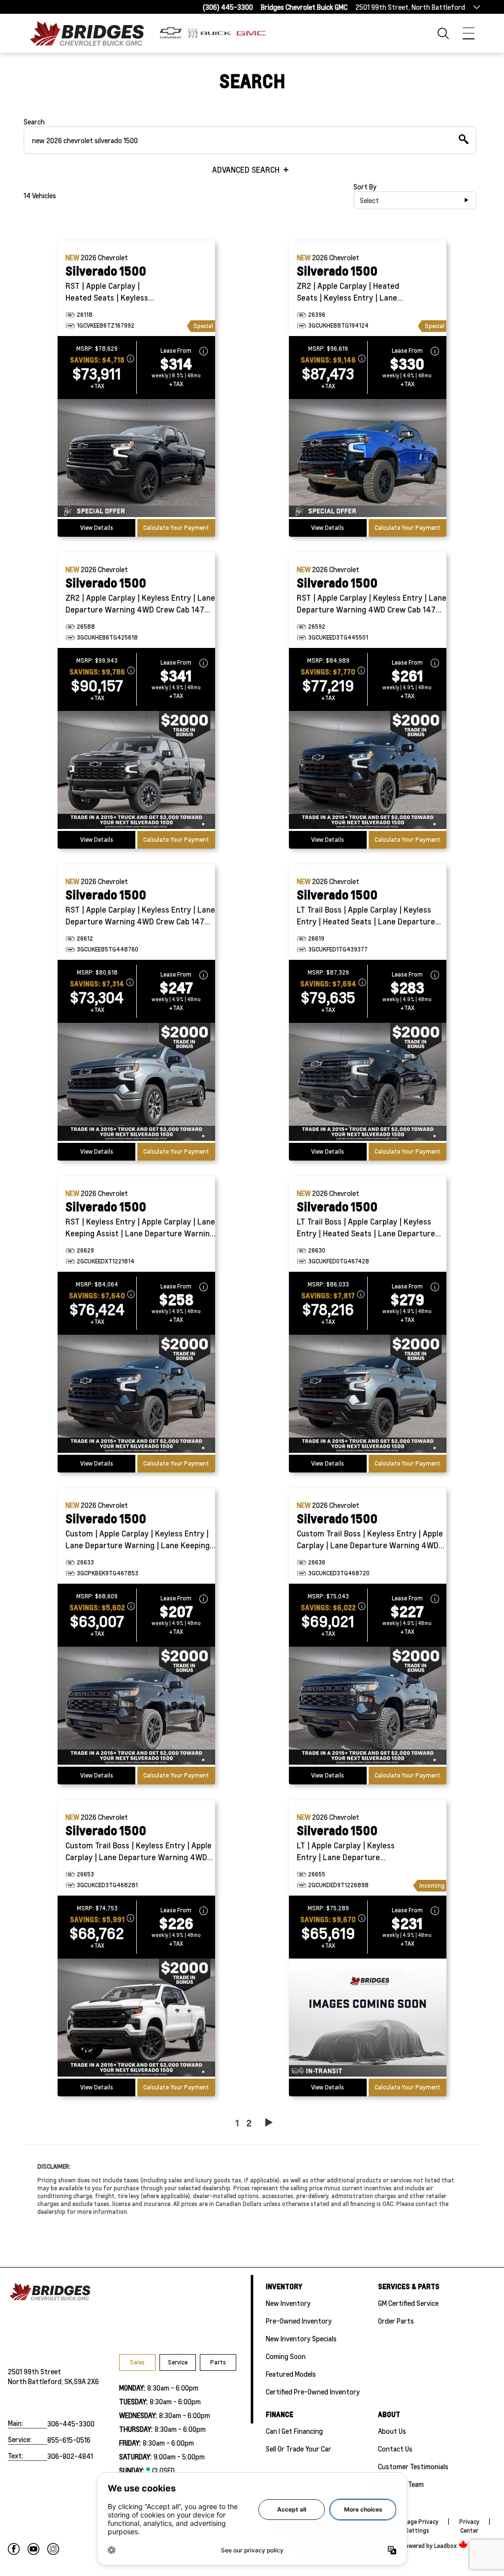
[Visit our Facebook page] (14, 2549)
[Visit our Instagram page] (53, 2549)
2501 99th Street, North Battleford (410, 7)
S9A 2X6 (86, 2381)
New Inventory (288, 2303)
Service (178, 2362)
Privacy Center (469, 2526)
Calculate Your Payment (176, 528)
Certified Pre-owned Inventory (313, 2392)
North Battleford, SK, (41, 2381)
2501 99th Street (34, 2371)
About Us (392, 2431)
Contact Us (395, 2449)
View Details (97, 528)
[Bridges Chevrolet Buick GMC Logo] (93, 33)
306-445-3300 (71, 2423)
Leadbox (446, 2546)
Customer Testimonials (413, 2466)
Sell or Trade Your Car (299, 2449)
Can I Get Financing (294, 2431)
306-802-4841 (70, 2456)
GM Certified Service (408, 2303)
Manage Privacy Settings (417, 2526)
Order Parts (396, 2321)
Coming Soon (286, 2356)
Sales (137, 2362)
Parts (218, 2362)
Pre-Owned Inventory (299, 2321)
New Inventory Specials (301, 2338)
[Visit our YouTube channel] (33, 2549)
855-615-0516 (69, 2440)
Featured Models (291, 2374)
